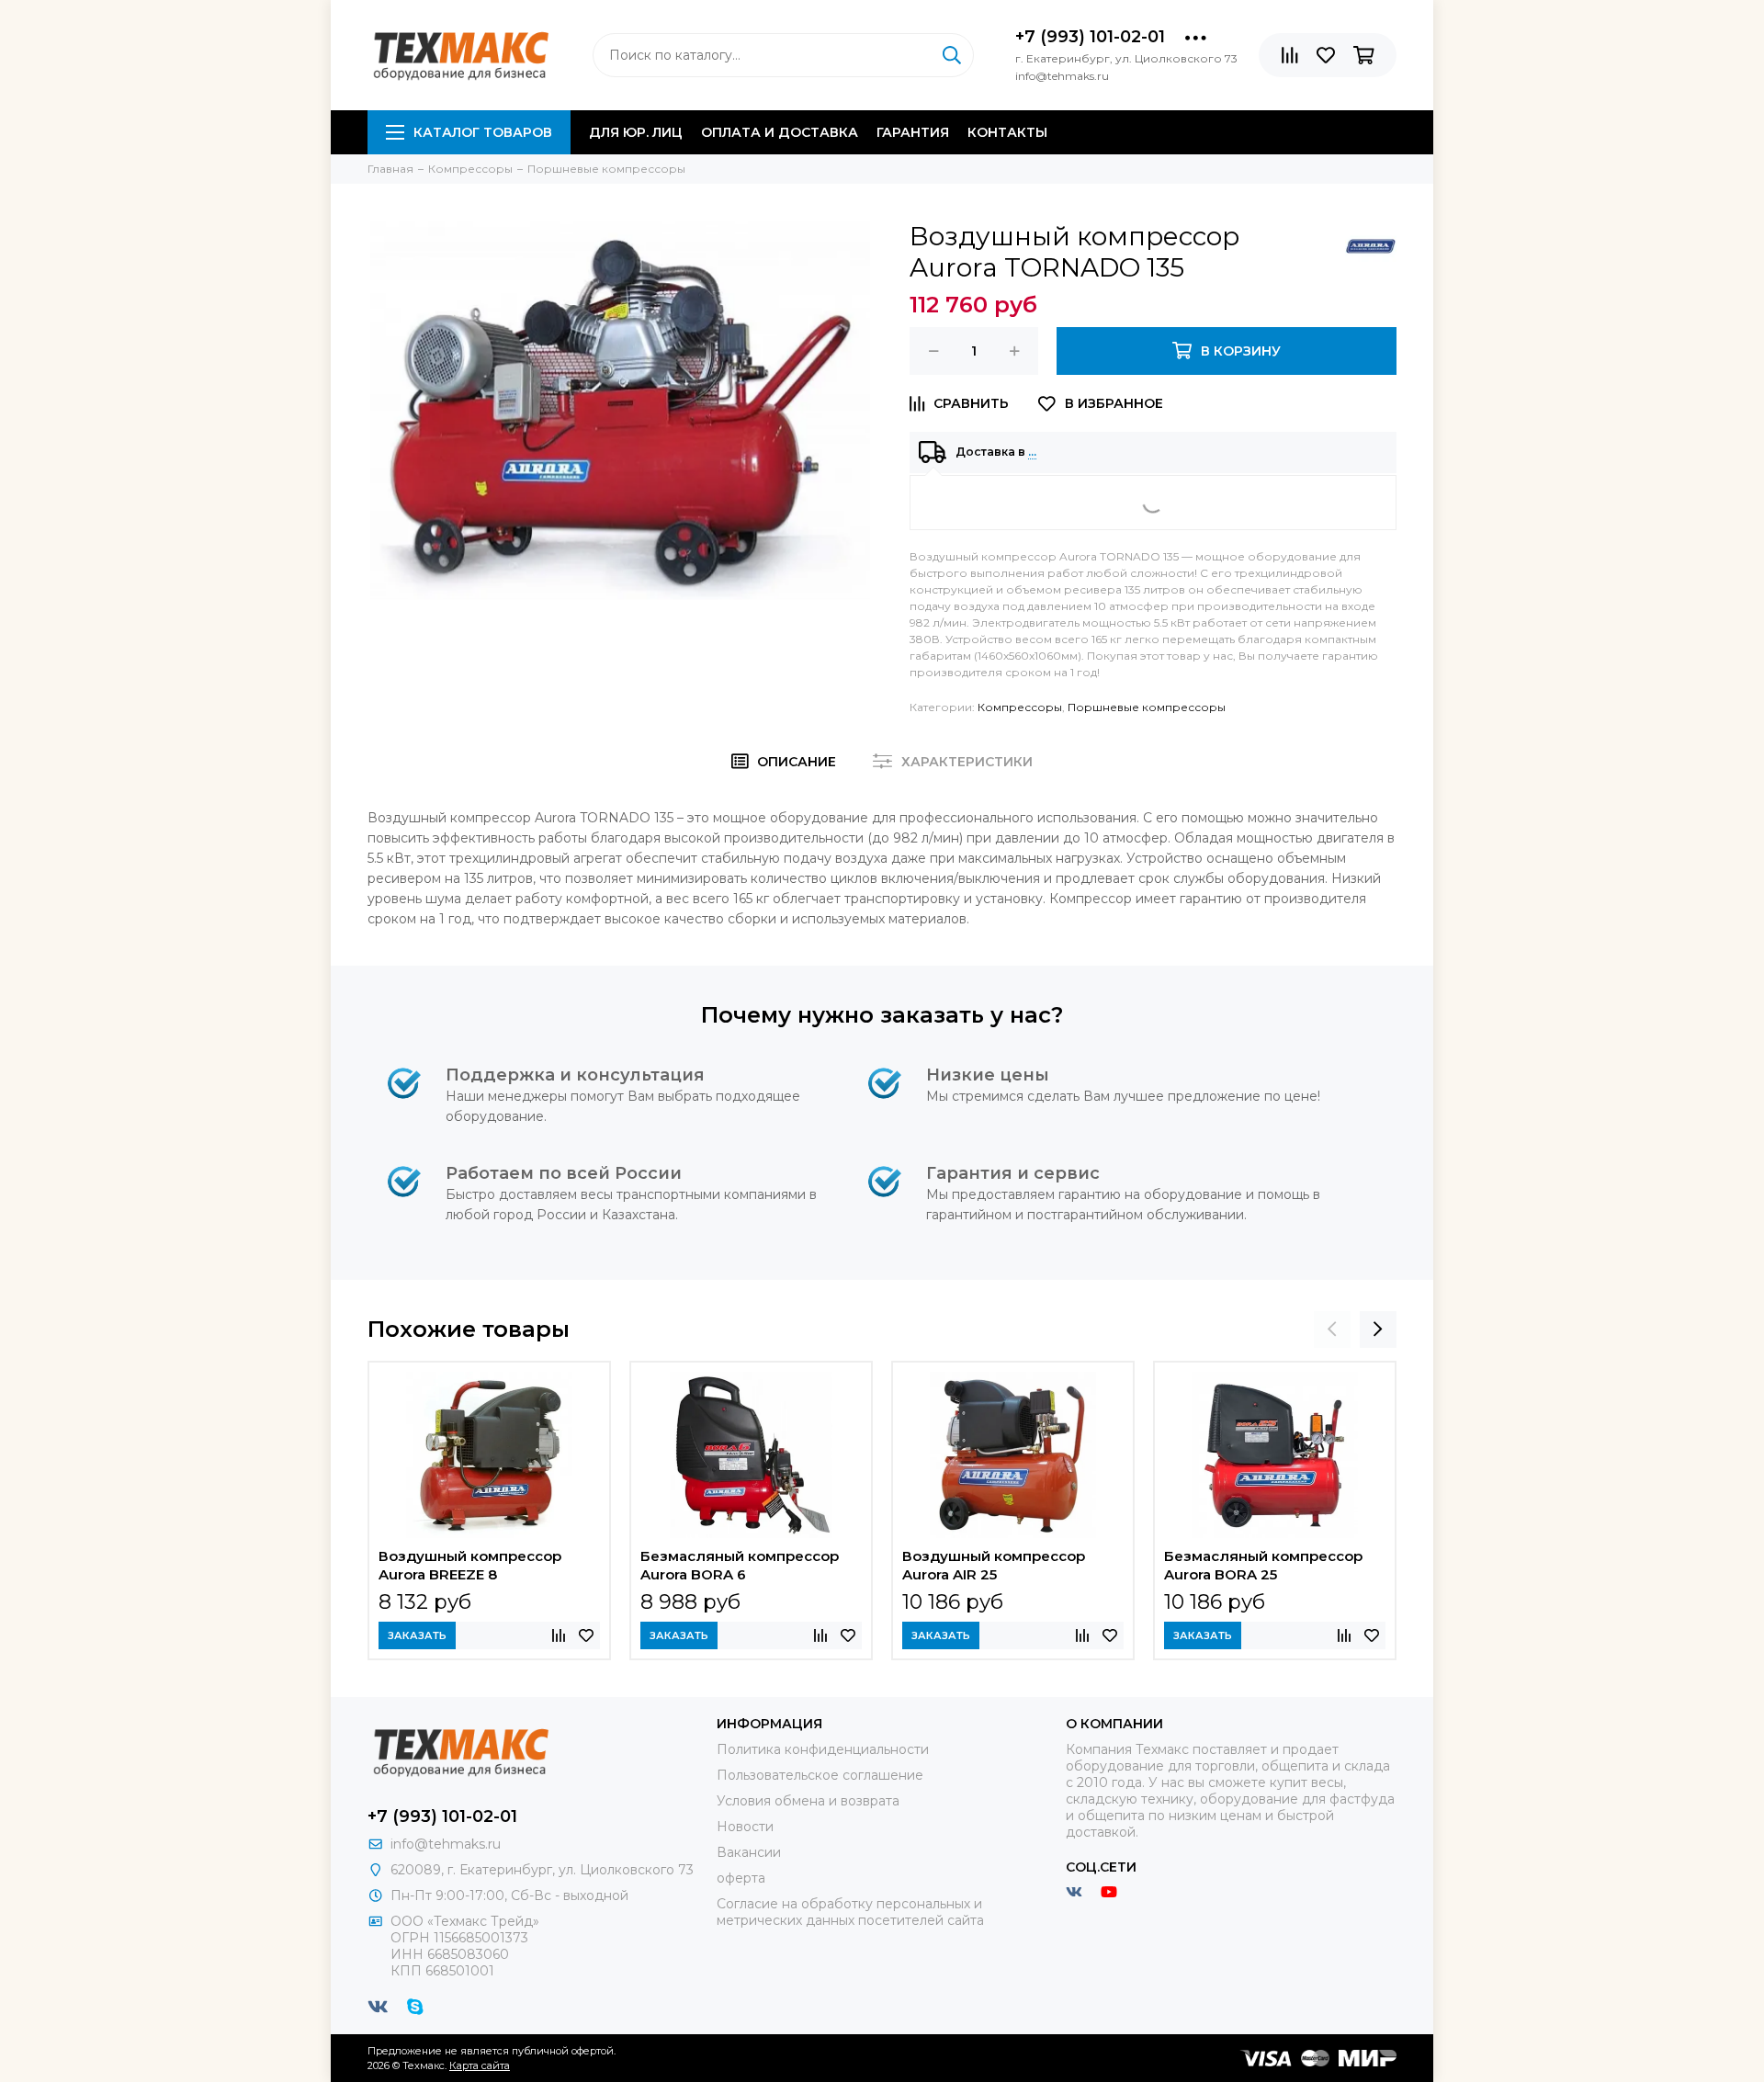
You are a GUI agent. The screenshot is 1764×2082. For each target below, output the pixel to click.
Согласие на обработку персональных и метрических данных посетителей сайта (850, 1912)
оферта (741, 1878)
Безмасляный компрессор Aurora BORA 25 (1263, 1565)
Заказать (417, 1635)
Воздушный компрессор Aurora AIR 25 (994, 1565)
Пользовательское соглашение (820, 1775)
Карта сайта (480, 2065)
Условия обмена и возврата (808, 1801)
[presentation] (1332, 1330)
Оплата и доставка (780, 132)
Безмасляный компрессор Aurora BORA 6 (740, 1565)
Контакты (1007, 132)
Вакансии (749, 1852)
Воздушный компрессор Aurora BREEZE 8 (470, 1565)
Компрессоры (1020, 707)
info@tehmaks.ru (446, 1844)
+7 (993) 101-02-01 (1090, 37)
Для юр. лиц (636, 132)
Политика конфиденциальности (823, 1749)
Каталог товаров (483, 132)
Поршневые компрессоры (1147, 707)
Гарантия (913, 132)
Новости (745, 1827)
